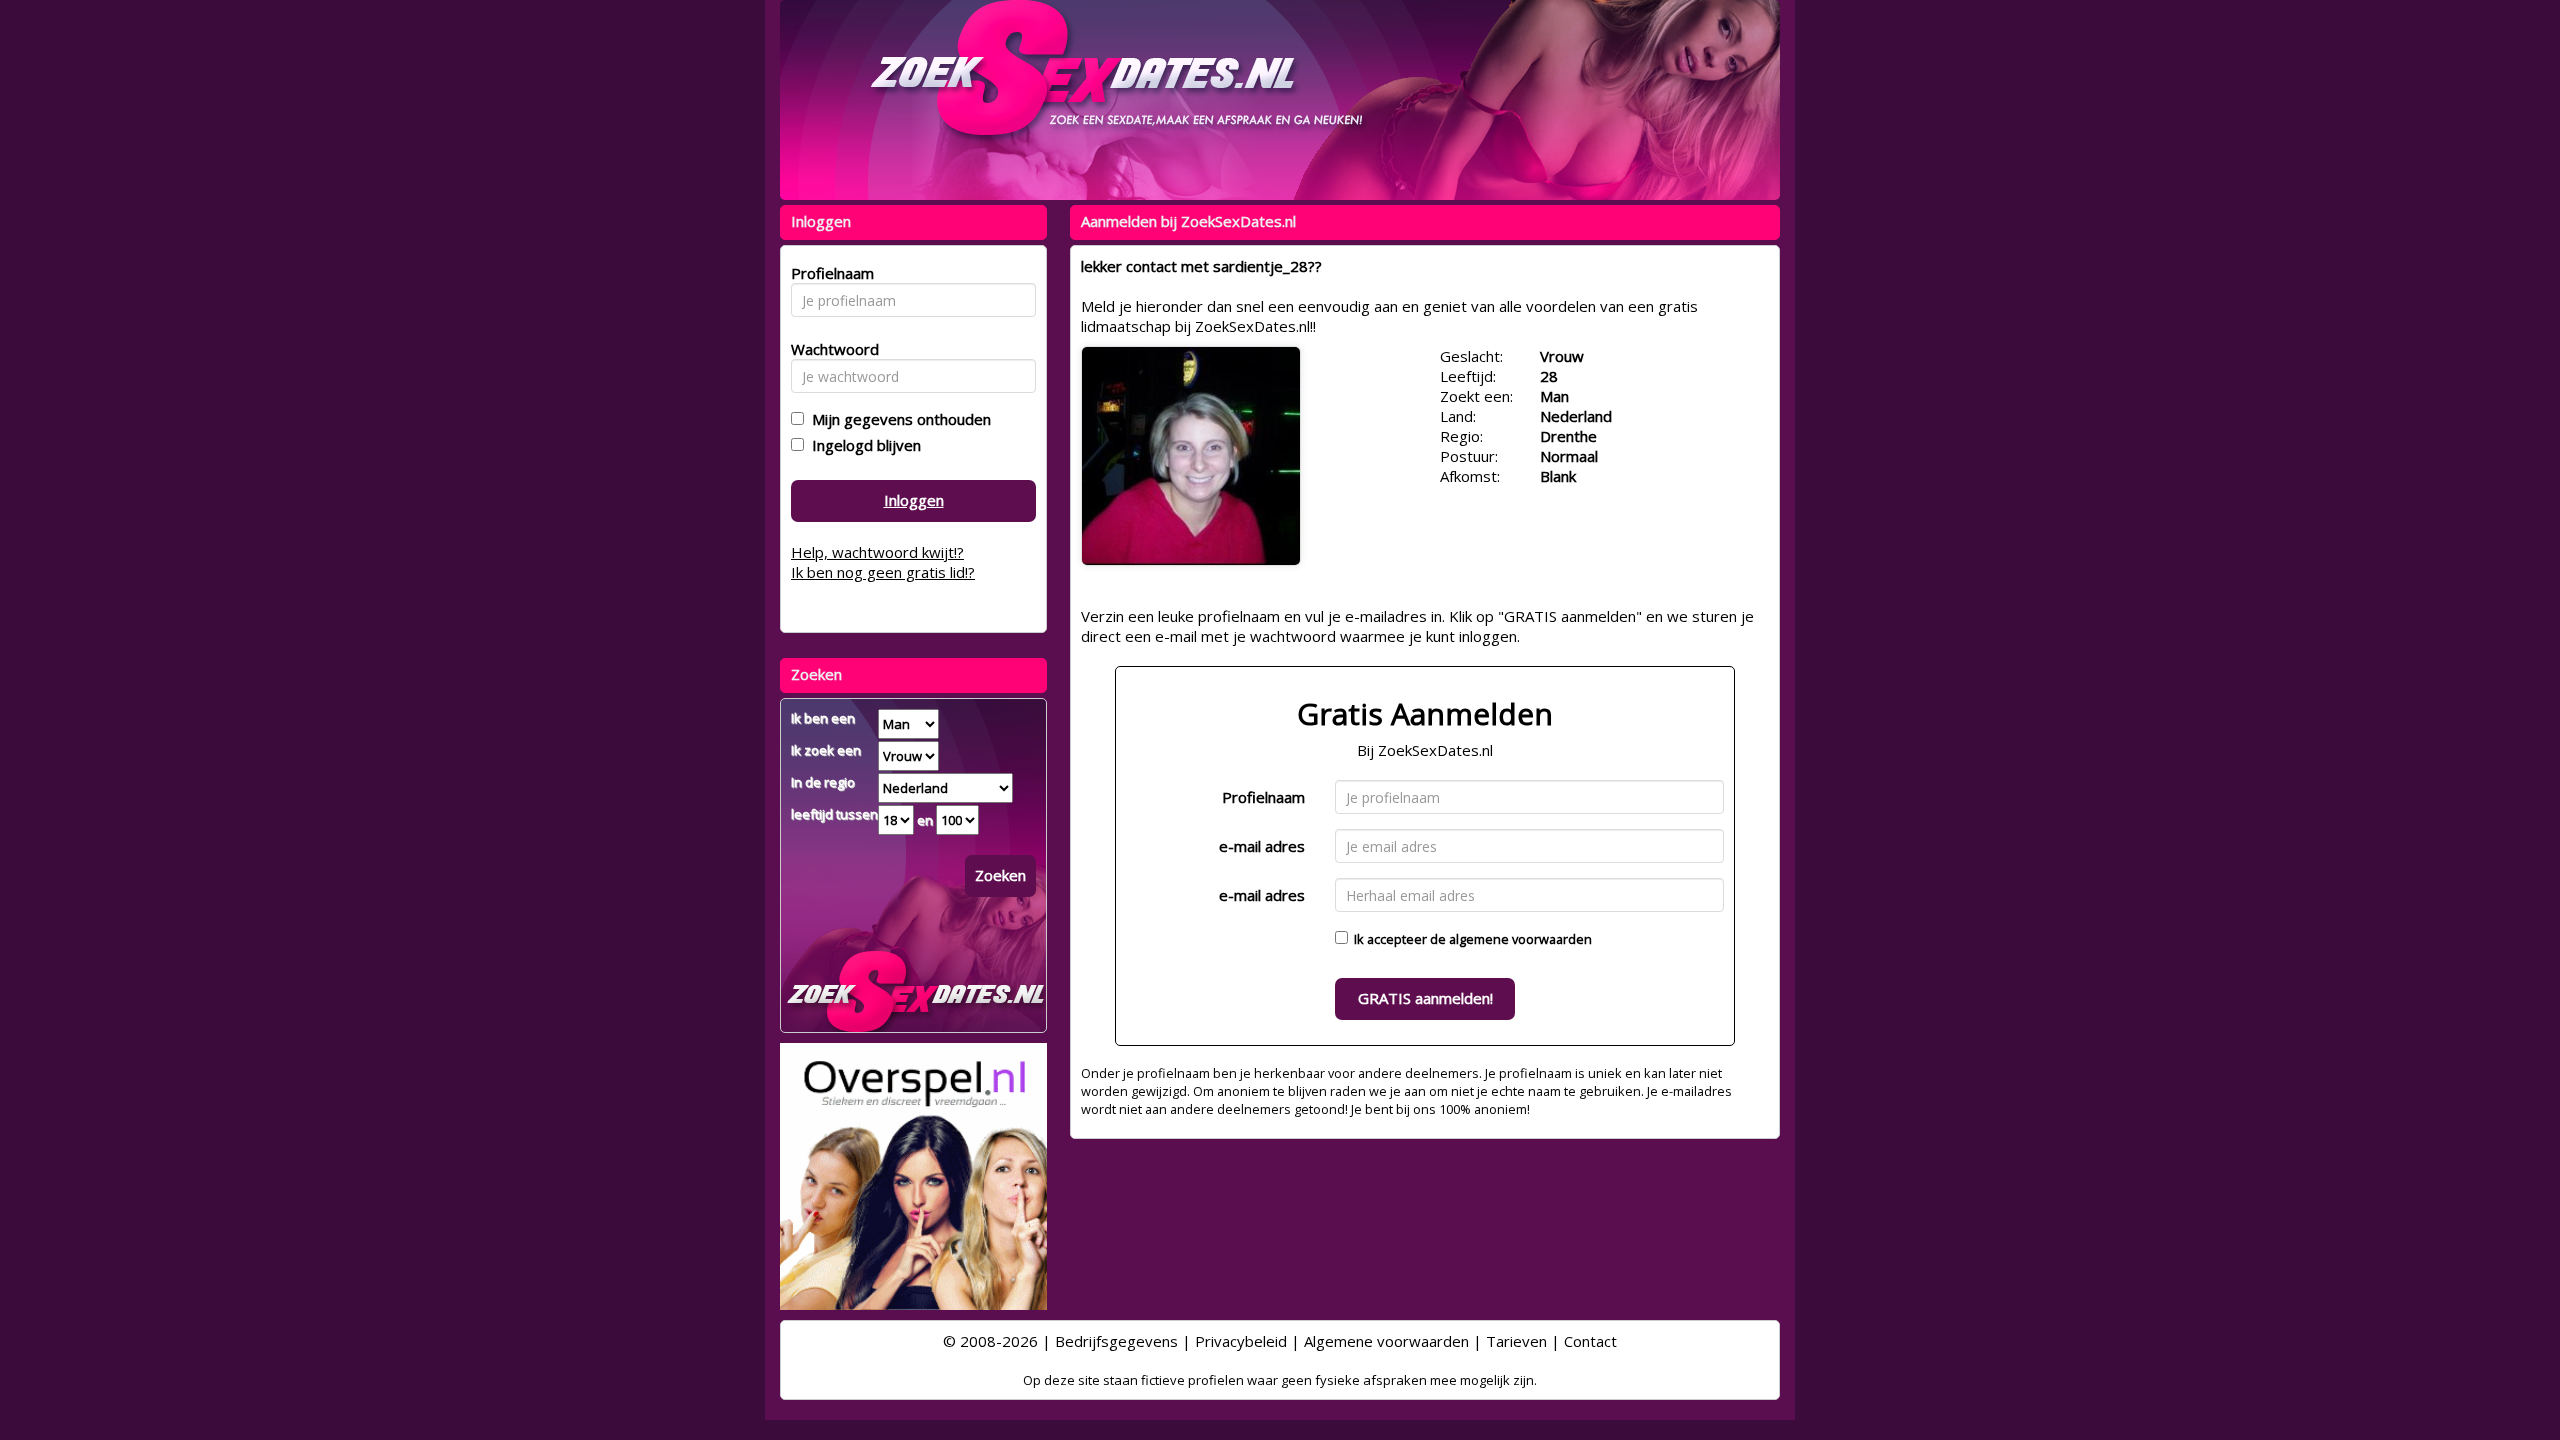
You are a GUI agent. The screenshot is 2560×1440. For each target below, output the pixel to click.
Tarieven (1516, 1341)
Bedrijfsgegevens (1116, 1341)
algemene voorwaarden (1520, 939)
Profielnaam (1263, 797)
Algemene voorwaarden (1386, 1341)
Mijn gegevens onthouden (897, 419)
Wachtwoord (829, 349)
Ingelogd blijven (862, 445)
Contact (1590, 1341)
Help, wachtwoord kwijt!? (877, 552)
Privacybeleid (1241, 1341)
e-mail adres (1262, 846)
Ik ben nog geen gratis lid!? (883, 572)
